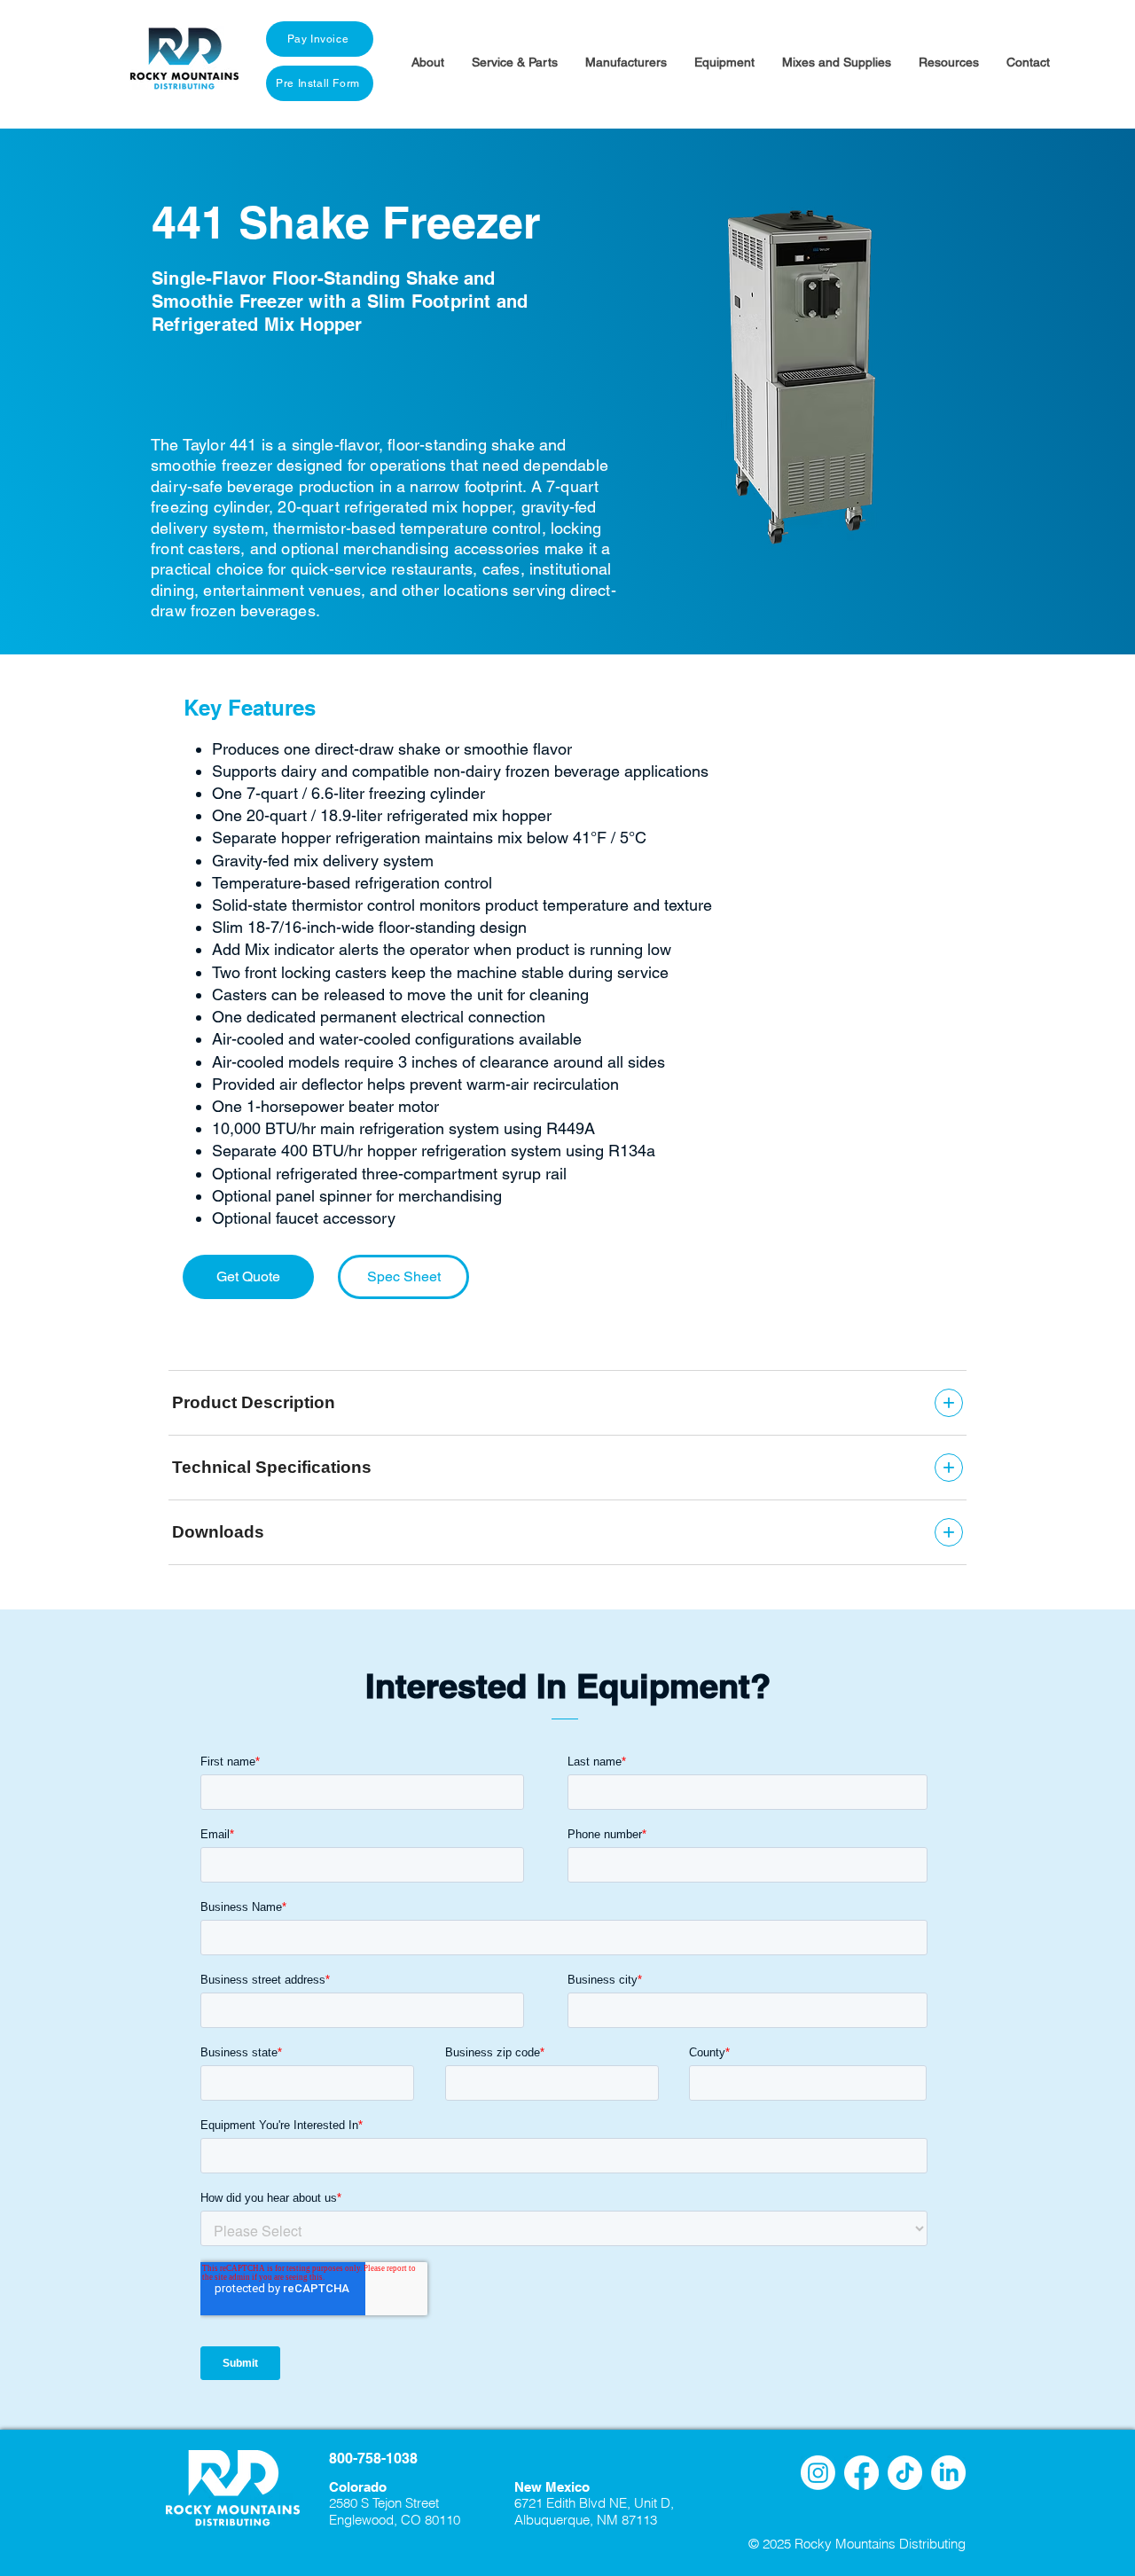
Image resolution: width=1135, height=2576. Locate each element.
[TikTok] (905, 2473)
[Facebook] (861, 2473)
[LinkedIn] (948, 2473)
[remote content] (567, 1468)
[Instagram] (818, 2473)
